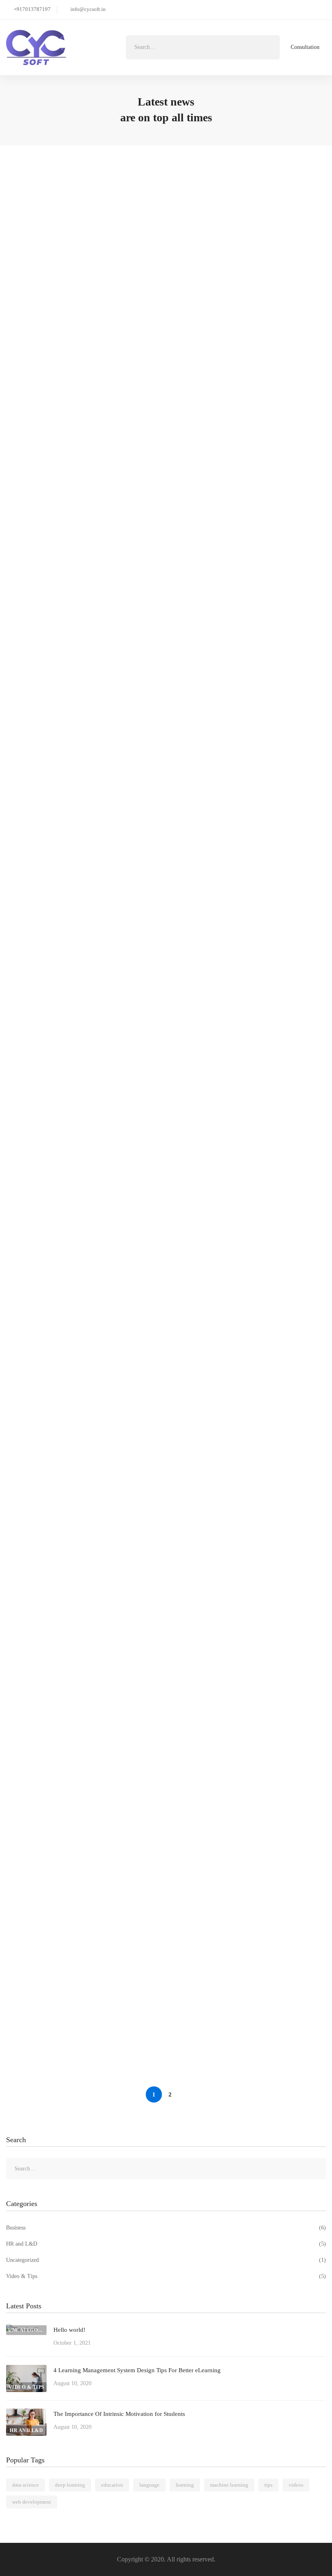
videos (296, 2485)
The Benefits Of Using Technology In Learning (82, 2022)
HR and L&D (166, 2244)
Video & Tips (166, 2276)
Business (166, 2228)
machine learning (229, 2485)
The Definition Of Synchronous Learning (75, 1839)
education (112, 2485)
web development (32, 2502)
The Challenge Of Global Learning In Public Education (94, 1565)
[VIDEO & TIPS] (26, 2370)
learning (185, 2485)
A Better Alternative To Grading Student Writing (86, 1088)
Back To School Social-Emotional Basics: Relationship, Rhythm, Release (117, 1473)
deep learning (70, 2485)
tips (268, 2485)
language (149, 2485)
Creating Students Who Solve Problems (72, 1930)
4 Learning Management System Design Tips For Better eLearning (110, 500)
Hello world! (35, 206)
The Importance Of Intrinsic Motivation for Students (90, 794)
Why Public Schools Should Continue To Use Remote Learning (105, 1748)
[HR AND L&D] (26, 2414)
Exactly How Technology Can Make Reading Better (89, 1656)
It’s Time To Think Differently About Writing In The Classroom (106, 1382)
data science (26, 2485)
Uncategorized (166, 2260)
